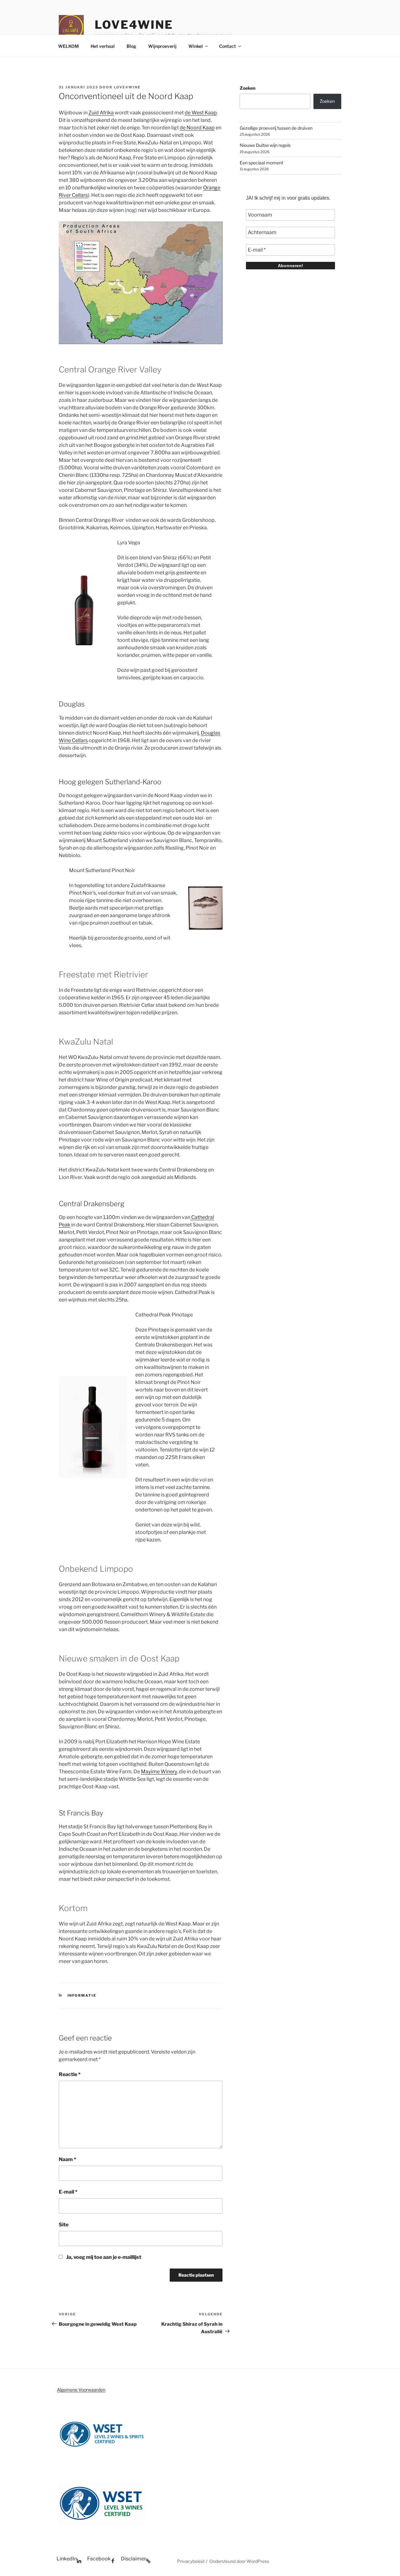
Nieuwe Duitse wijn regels (265, 145)
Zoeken (247, 88)
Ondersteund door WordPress (239, 2561)
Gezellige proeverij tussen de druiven (276, 128)
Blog (131, 46)
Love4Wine (134, 25)
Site (64, 2225)
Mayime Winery (159, 1772)
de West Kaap (201, 113)
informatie (82, 1995)
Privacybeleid (191, 2561)
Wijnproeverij (162, 46)
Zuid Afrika (101, 113)
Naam (67, 2159)
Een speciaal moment (261, 163)
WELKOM (68, 46)
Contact (227, 46)
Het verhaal (103, 46)
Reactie (70, 2074)
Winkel (196, 46)
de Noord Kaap (197, 128)
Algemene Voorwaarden (81, 2390)
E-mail (68, 2192)
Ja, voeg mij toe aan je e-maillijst (103, 2257)
